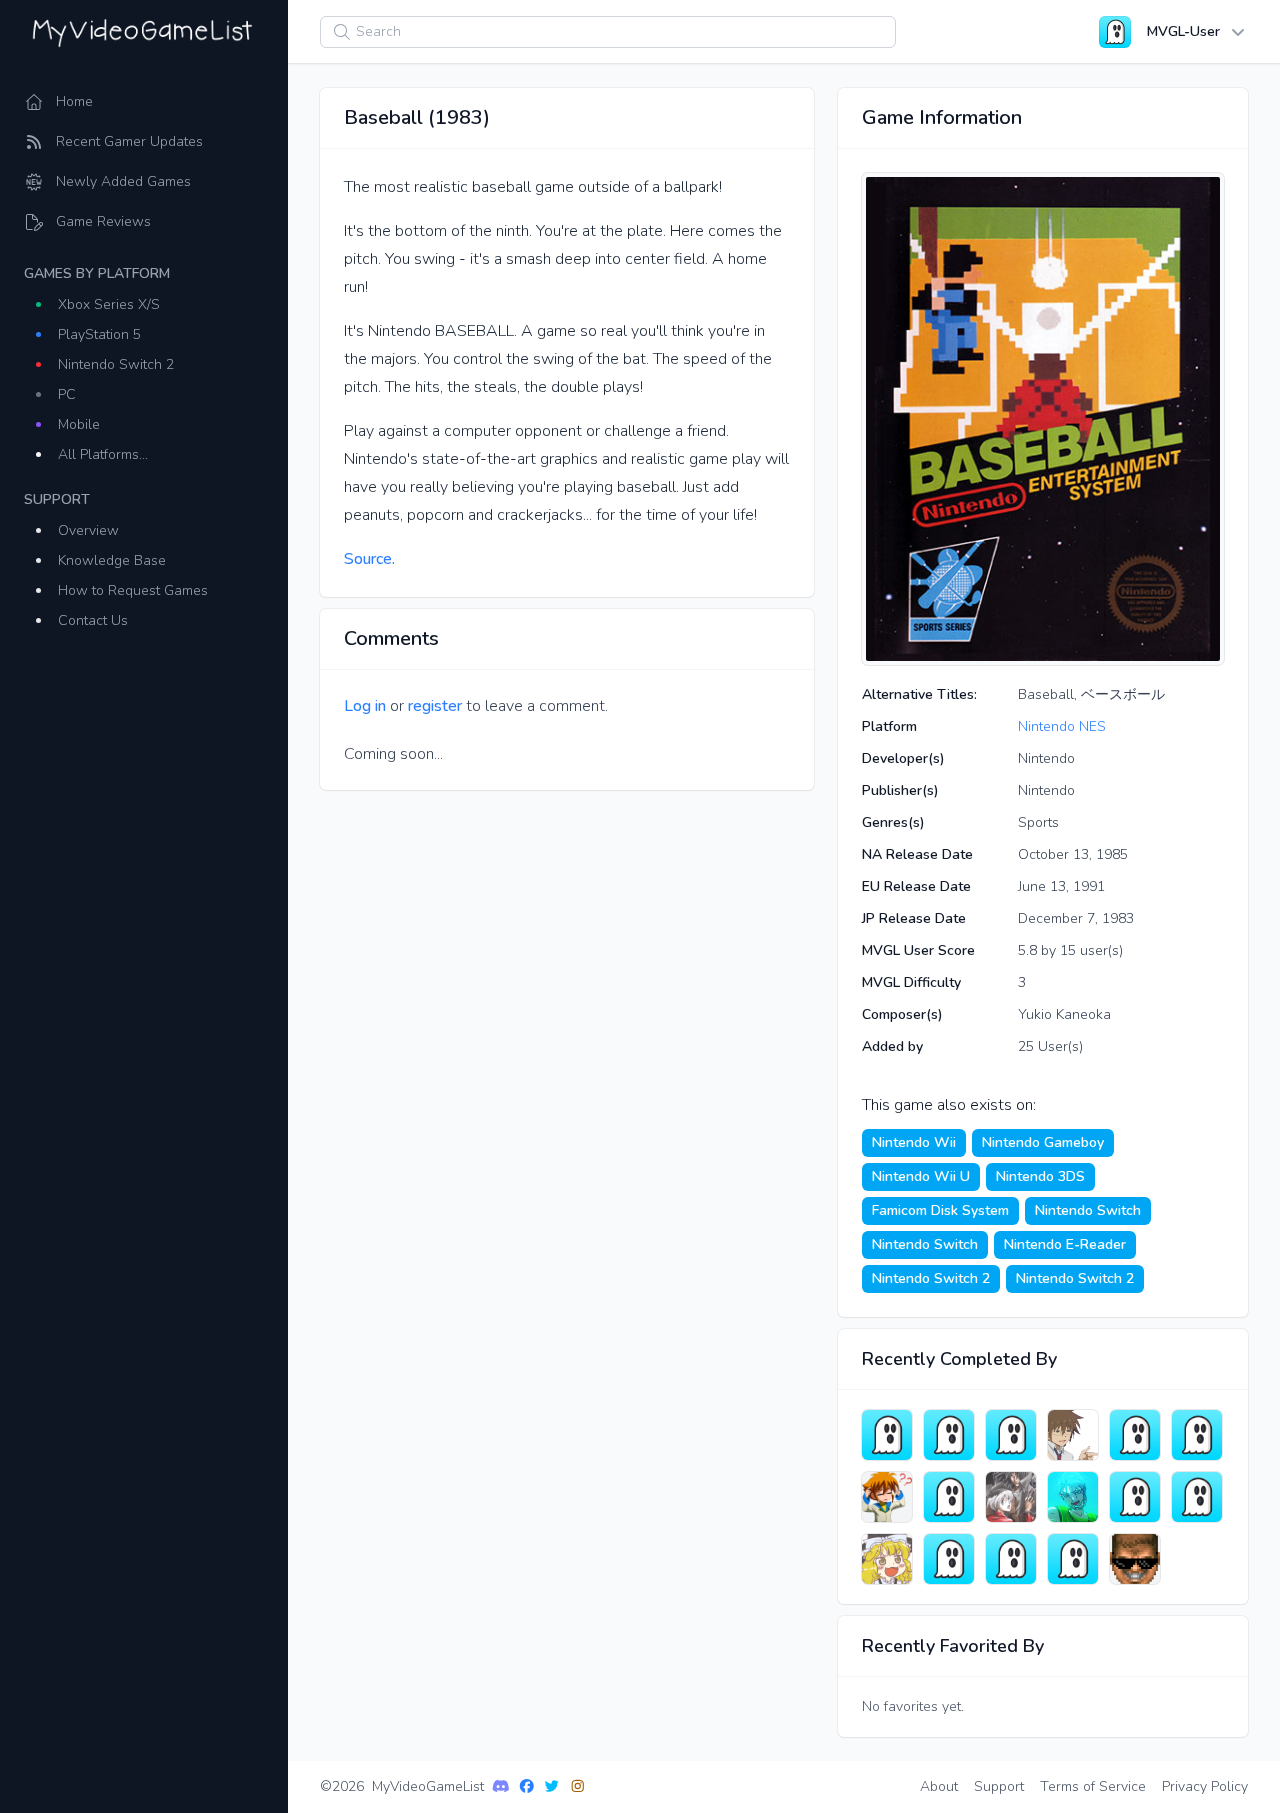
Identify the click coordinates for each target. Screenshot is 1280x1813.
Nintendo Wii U (921, 1176)
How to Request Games (133, 590)
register (435, 706)
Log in (365, 706)
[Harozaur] (949, 1435)
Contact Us (93, 620)
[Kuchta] (1011, 1559)
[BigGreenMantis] (949, 1497)
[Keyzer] (1197, 1435)
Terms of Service (1093, 1786)
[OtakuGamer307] (1073, 1497)
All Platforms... (103, 454)
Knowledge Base (112, 560)
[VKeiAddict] (1011, 1497)
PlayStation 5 (99, 334)
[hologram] (887, 1497)
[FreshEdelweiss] (887, 1559)
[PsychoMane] (887, 1435)
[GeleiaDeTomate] (1011, 1435)
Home (74, 101)
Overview (88, 530)
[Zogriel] (949, 1559)
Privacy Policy (1205, 1786)
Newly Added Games (123, 181)
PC (67, 394)
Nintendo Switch (1088, 1210)
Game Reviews (103, 221)
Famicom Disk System (940, 1210)
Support (999, 1786)
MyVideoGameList (428, 1786)
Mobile (79, 424)
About (939, 1786)
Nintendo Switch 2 (116, 364)
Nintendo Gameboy (1043, 1142)
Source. (369, 559)
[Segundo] (1135, 1497)
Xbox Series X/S (109, 304)
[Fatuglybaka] (1197, 1497)
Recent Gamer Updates (129, 141)
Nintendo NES (1062, 726)
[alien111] (1135, 1559)
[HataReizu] (1073, 1435)
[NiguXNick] (1073, 1559)
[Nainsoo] (1135, 1435)
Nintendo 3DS (1040, 1176)
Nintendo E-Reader (1065, 1244)
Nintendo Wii (914, 1142)
